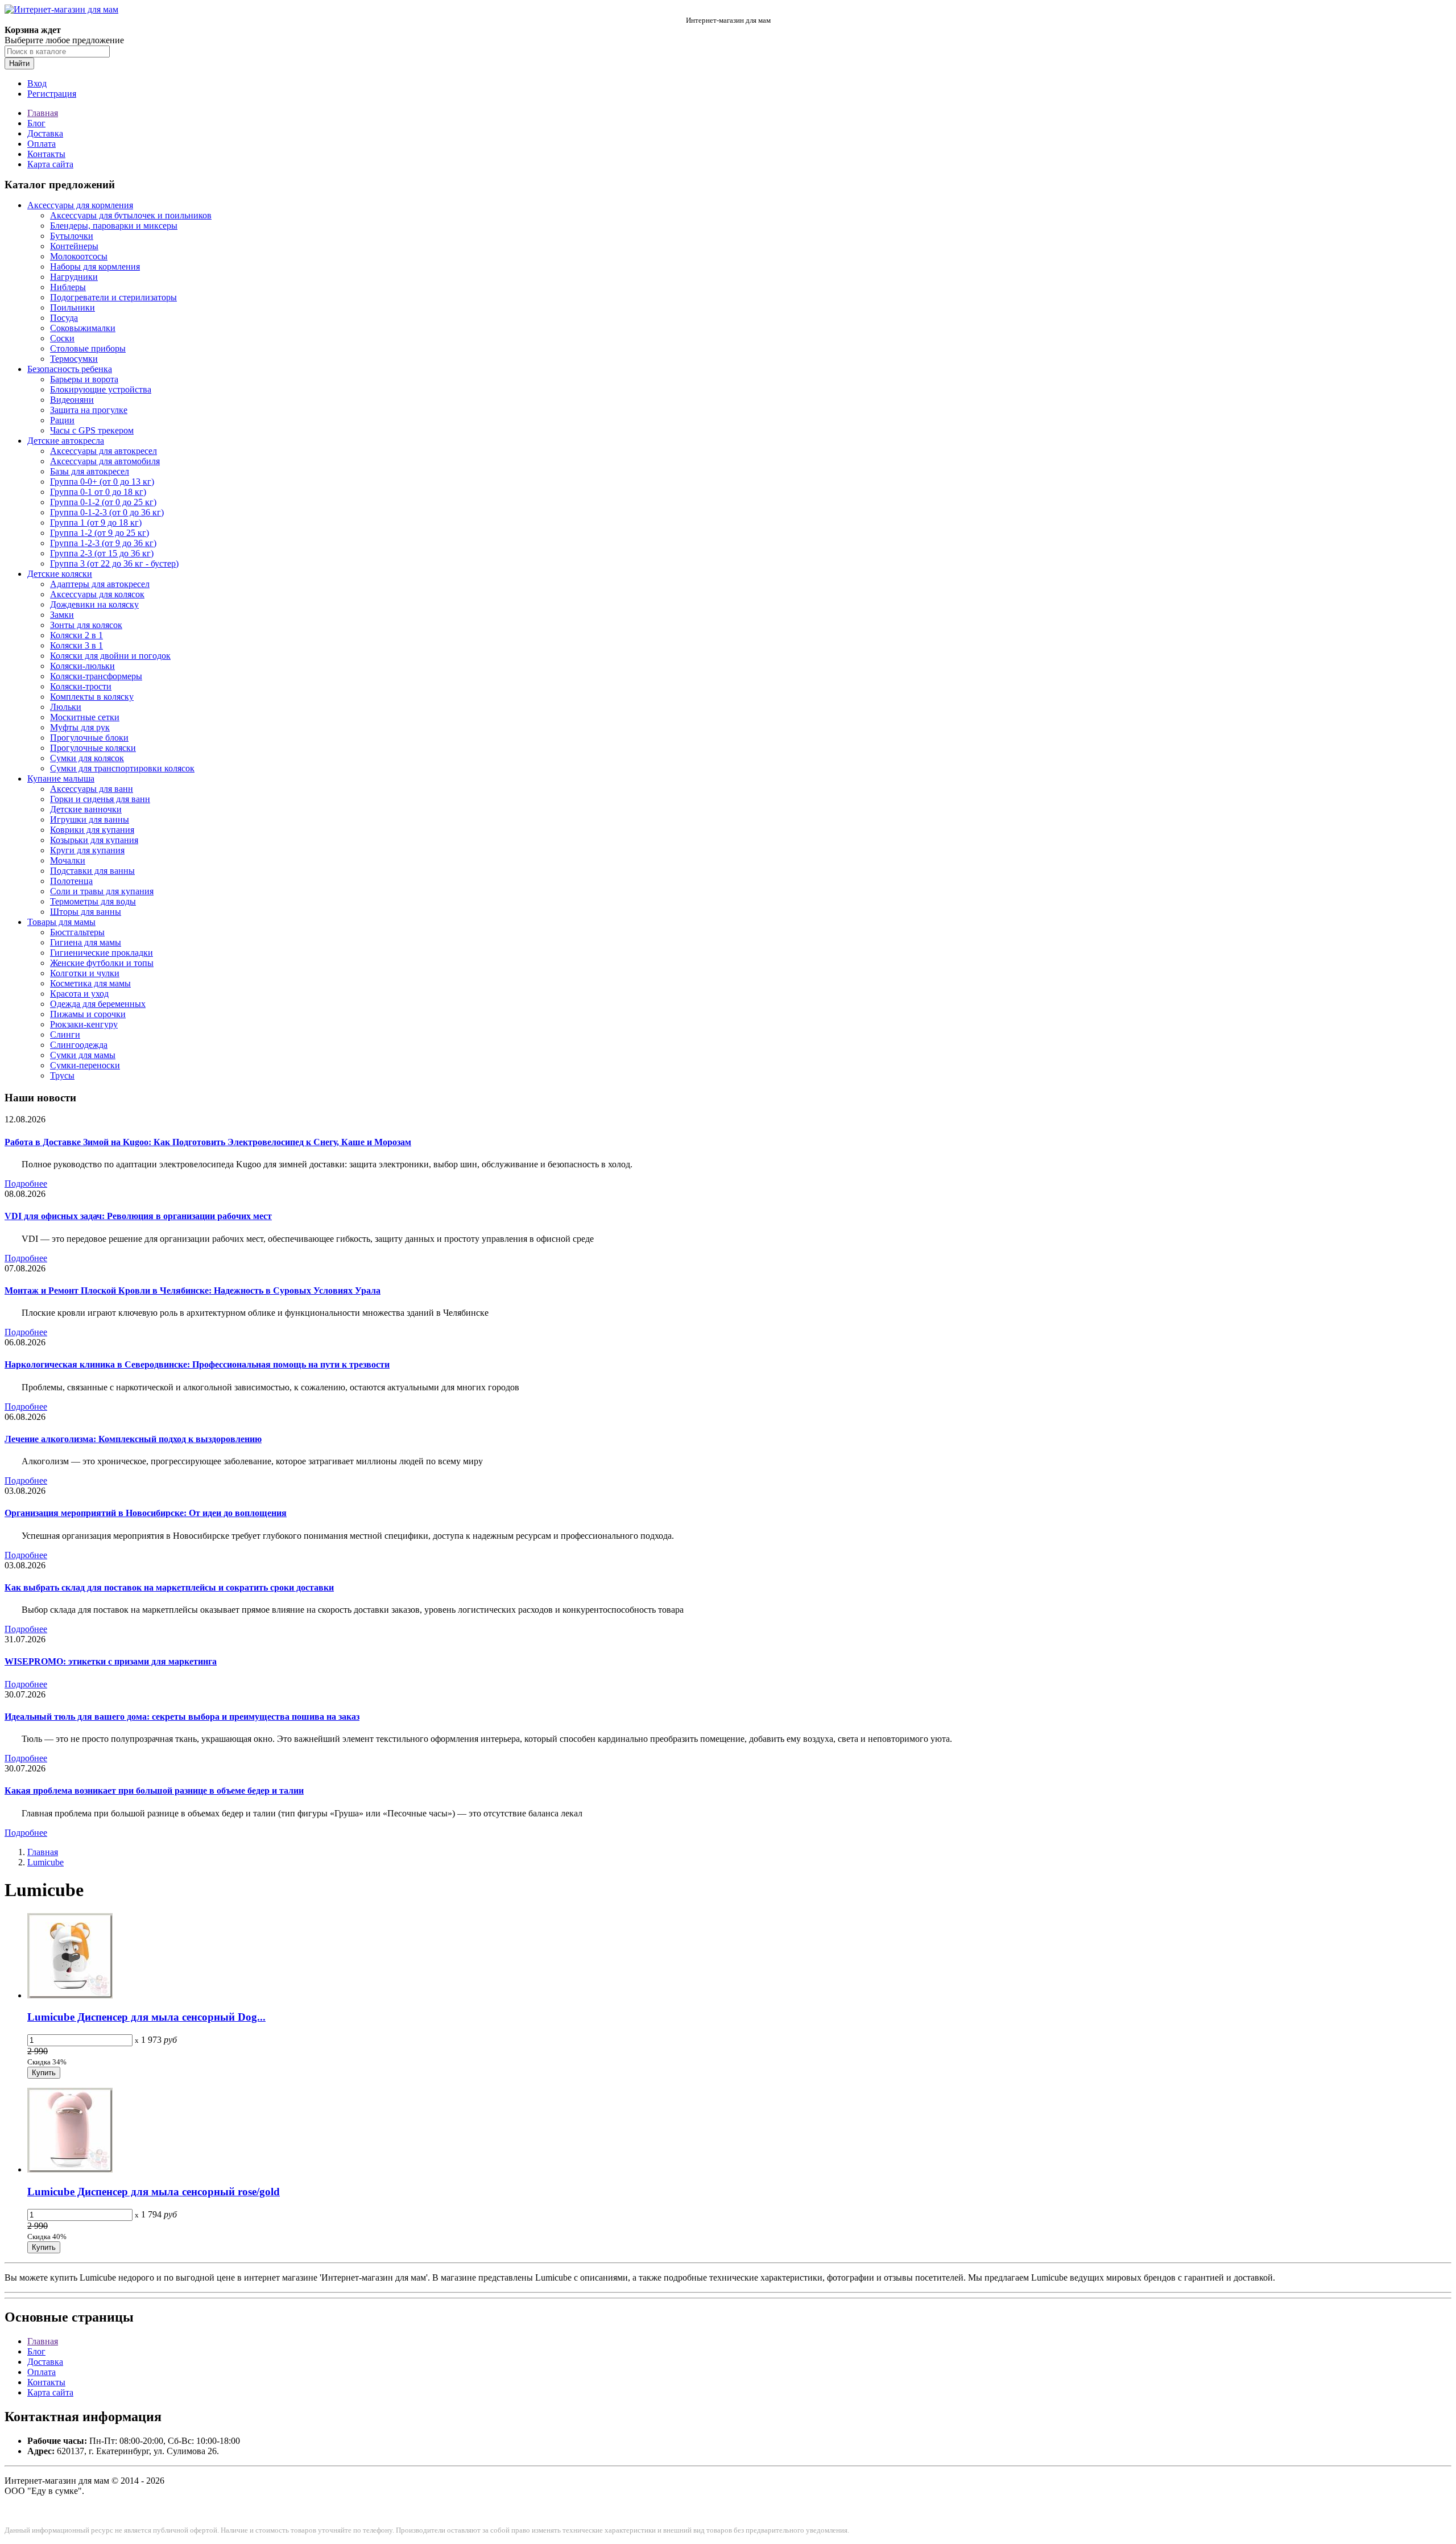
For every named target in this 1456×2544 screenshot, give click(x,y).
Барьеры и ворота (84, 379)
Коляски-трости (81, 686)
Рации (62, 420)
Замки (62, 615)
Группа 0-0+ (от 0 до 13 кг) (102, 482)
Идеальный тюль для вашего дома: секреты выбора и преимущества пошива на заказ (182, 1717)
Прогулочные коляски (93, 748)
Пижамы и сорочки (88, 1014)
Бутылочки (72, 236)
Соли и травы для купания (102, 891)
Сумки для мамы (83, 1055)
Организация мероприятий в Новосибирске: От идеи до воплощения (146, 1513)
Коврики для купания (92, 830)
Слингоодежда (79, 1045)
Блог (36, 123)
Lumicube (45, 1862)
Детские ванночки (86, 809)
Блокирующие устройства (101, 389)
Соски (62, 338)
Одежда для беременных (98, 1004)
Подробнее (26, 1184)
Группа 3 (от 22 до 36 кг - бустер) (114, 563)
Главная (43, 113)
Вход (37, 83)
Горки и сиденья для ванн (100, 799)
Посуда (64, 318)
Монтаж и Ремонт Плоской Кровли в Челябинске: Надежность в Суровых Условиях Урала (193, 1290)
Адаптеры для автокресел (100, 584)
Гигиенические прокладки (102, 953)
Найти (19, 63)
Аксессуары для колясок (97, 594)
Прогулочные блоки (89, 738)
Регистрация (52, 94)
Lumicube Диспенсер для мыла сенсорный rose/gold (154, 2192)
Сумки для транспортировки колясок (122, 768)
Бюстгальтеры (77, 932)
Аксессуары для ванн (92, 789)
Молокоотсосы (79, 256)
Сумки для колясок (87, 758)
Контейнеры (74, 246)
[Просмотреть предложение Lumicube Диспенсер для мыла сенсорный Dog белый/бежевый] (70, 1995)
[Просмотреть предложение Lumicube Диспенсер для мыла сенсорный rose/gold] (70, 2169)
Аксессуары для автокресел (104, 451)
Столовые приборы (88, 348)
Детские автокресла (66, 441)
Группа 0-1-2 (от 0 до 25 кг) (103, 502)
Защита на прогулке (89, 410)
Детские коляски (60, 574)
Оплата (42, 144)
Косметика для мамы (90, 983)
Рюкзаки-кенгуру (84, 1024)
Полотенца (71, 881)
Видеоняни (72, 400)
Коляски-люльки (82, 666)
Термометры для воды (93, 901)
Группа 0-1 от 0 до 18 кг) (98, 492)
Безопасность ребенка (70, 369)
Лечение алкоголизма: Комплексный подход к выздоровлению (133, 1439)
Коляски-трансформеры (96, 676)
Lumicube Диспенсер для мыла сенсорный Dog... (146, 2017)
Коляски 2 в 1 (76, 635)
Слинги (65, 1034)
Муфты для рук (80, 727)
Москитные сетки (85, 717)
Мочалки (68, 860)
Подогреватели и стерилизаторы (113, 297)
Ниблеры (68, 287)
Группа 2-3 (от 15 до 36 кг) (102, 553)
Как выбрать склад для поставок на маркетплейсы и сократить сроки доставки (169, 1587)
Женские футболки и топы (102, 963)
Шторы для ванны (86, 912)
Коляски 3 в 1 (76, 645)
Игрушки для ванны (90, 819)
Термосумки (74, 359)
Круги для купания (87, 850)
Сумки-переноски (85, 1065)
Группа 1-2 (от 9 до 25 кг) (100, 533)
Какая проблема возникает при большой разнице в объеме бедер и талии (154, 1791)
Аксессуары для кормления (80, 205)
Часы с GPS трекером (92, 430)
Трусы (62, 1075)
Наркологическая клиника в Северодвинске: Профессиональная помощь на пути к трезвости (197, 1364)
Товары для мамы (61, 922)
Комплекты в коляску (92, 697)
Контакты (46, 154)
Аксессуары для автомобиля (105, 461)
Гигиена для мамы (86, 942)
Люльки (66, 707)
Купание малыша (61, 779)
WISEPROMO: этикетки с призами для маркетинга (111, 1661)
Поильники (73, 307)
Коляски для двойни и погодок (110, 656)
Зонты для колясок (86, 625)
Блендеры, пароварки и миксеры (114, 226)
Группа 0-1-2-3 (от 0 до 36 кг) (107, 512)
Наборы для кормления (95, 267)
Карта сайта (50, 164)
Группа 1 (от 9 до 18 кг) (96, 523)
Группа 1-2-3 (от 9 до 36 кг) (103, 543)
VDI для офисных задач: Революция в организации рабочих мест (138, 1216)
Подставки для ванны (92, 871)
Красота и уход (79, 994)
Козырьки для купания (94, 840)
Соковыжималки (83, 328)
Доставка (45, 133)
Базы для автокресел (90, 471)
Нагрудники (74, 277)
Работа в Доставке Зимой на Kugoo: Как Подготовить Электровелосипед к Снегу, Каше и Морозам (208, 1142)
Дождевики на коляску (94, 604)
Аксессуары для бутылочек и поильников (131, 215)
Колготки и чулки (85, 973)
